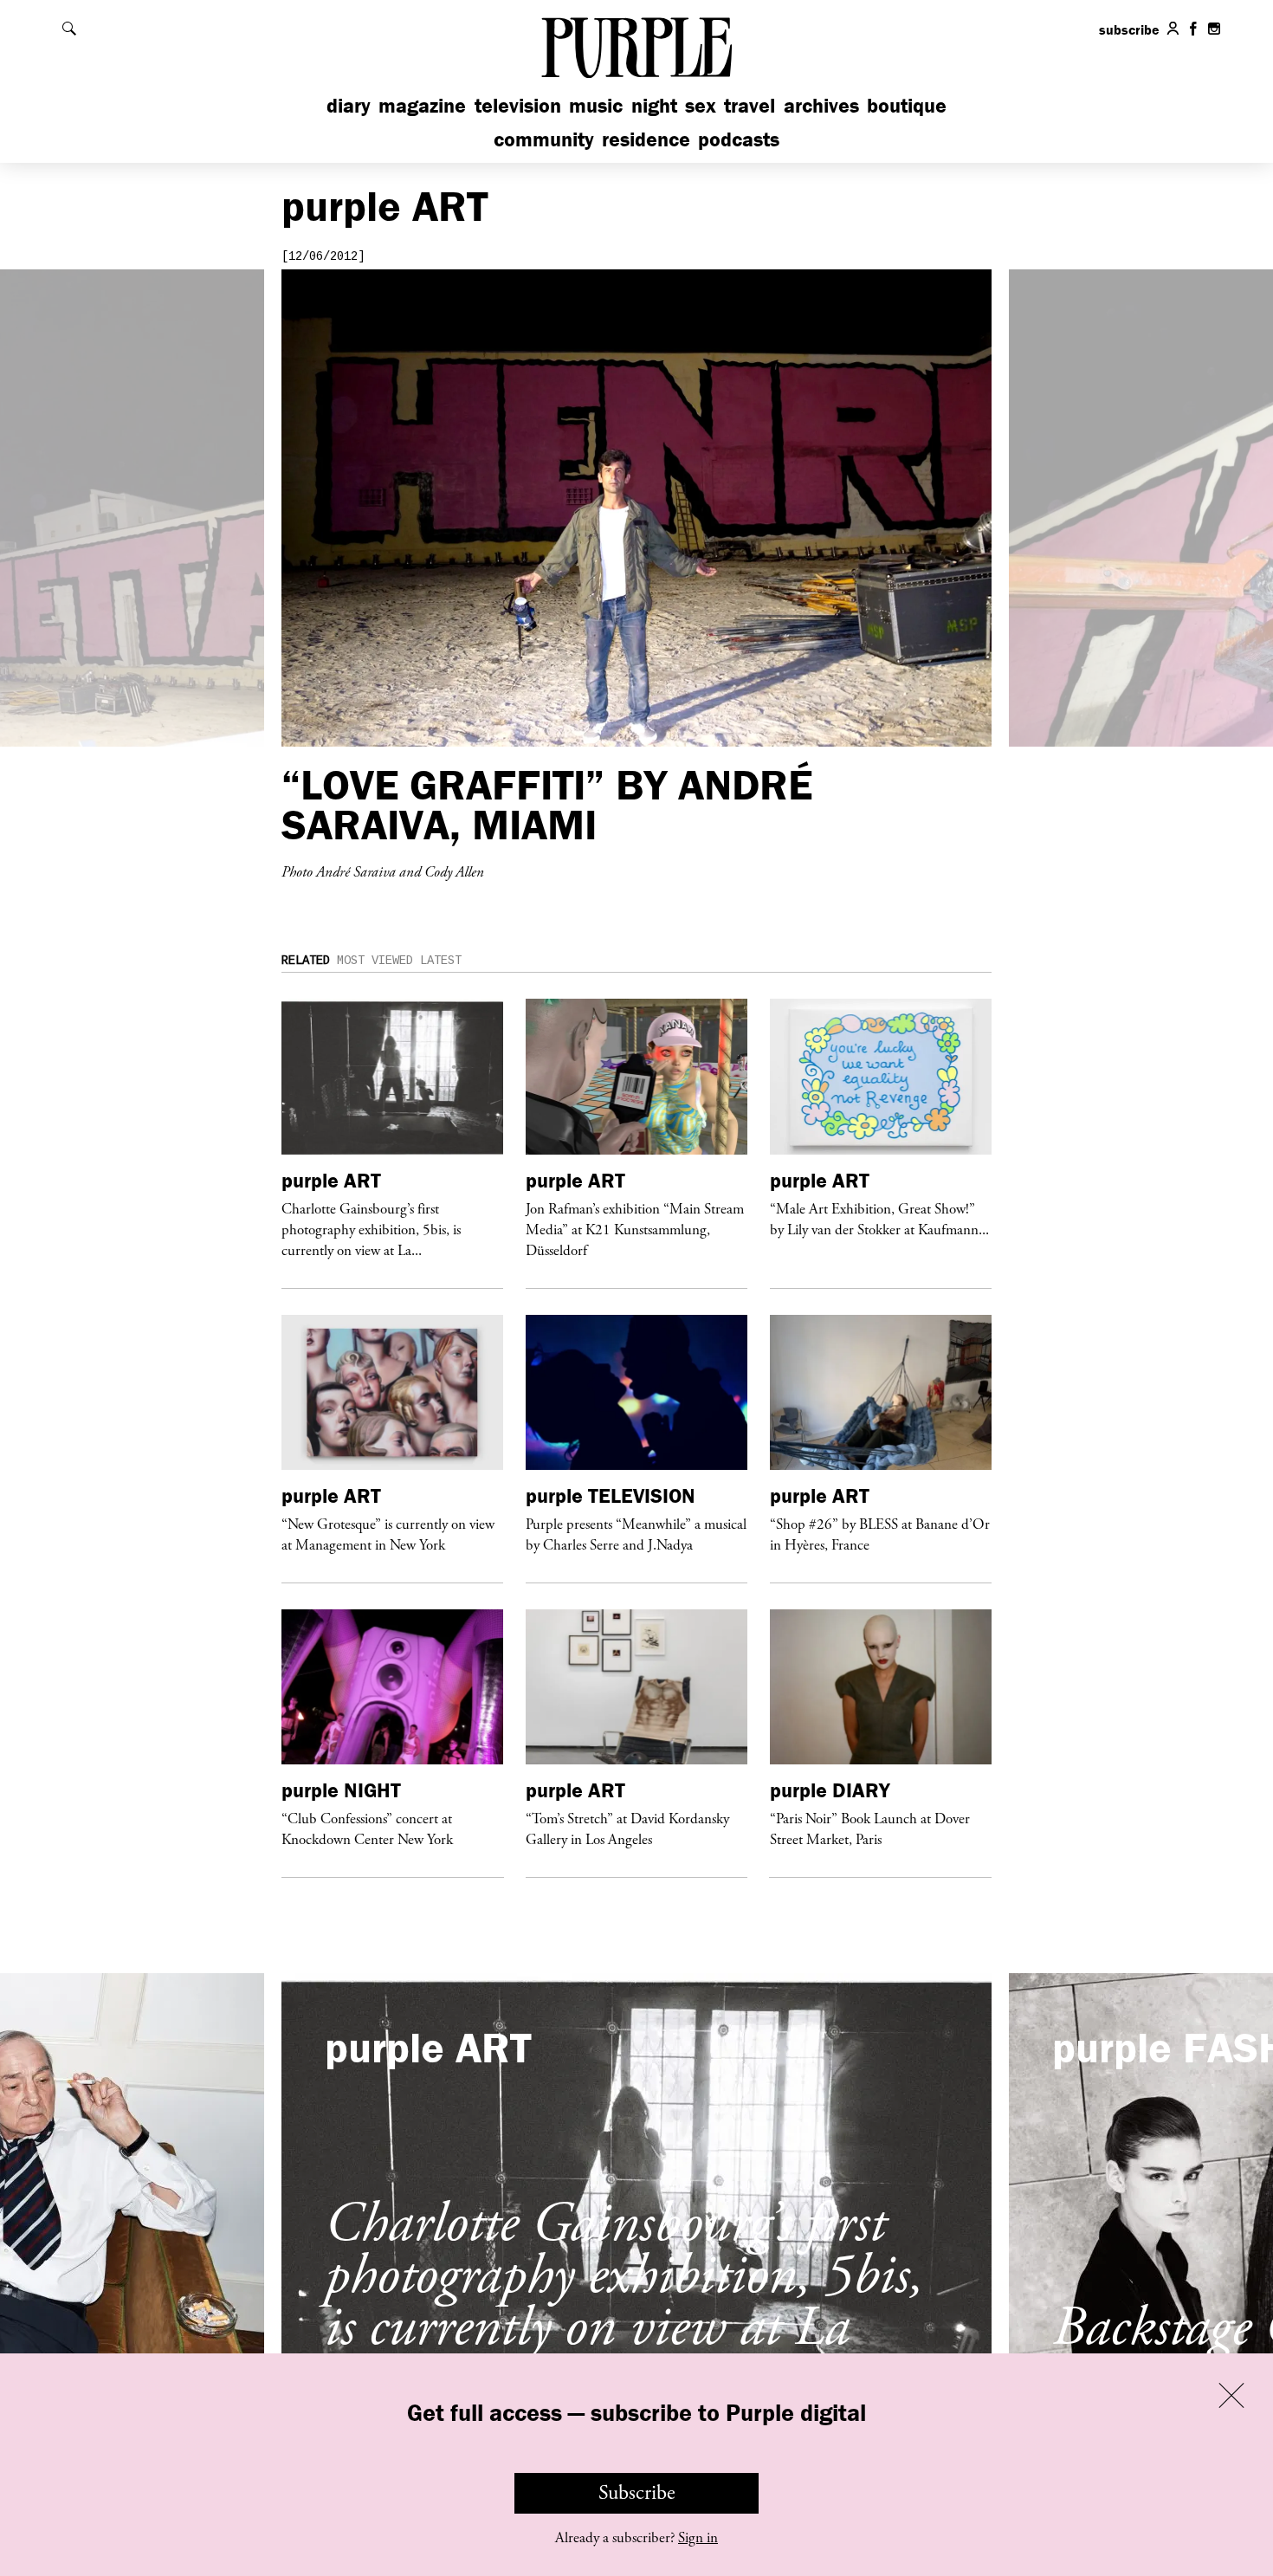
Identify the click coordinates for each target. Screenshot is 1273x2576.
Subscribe (637, 2493)
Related (306, 961)
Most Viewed (375, 961)
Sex (701, 105)
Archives (821, 105)
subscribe (1129, 29)
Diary (349, 105)
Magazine (422, 105)
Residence (646, 139)
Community (544, 139)
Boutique (907, 105)
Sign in (698, 2538)
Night (654, 105)
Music (596, 105)
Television (518, 105)
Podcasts (739, 139)
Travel (750, 105)
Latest (441, 961)
